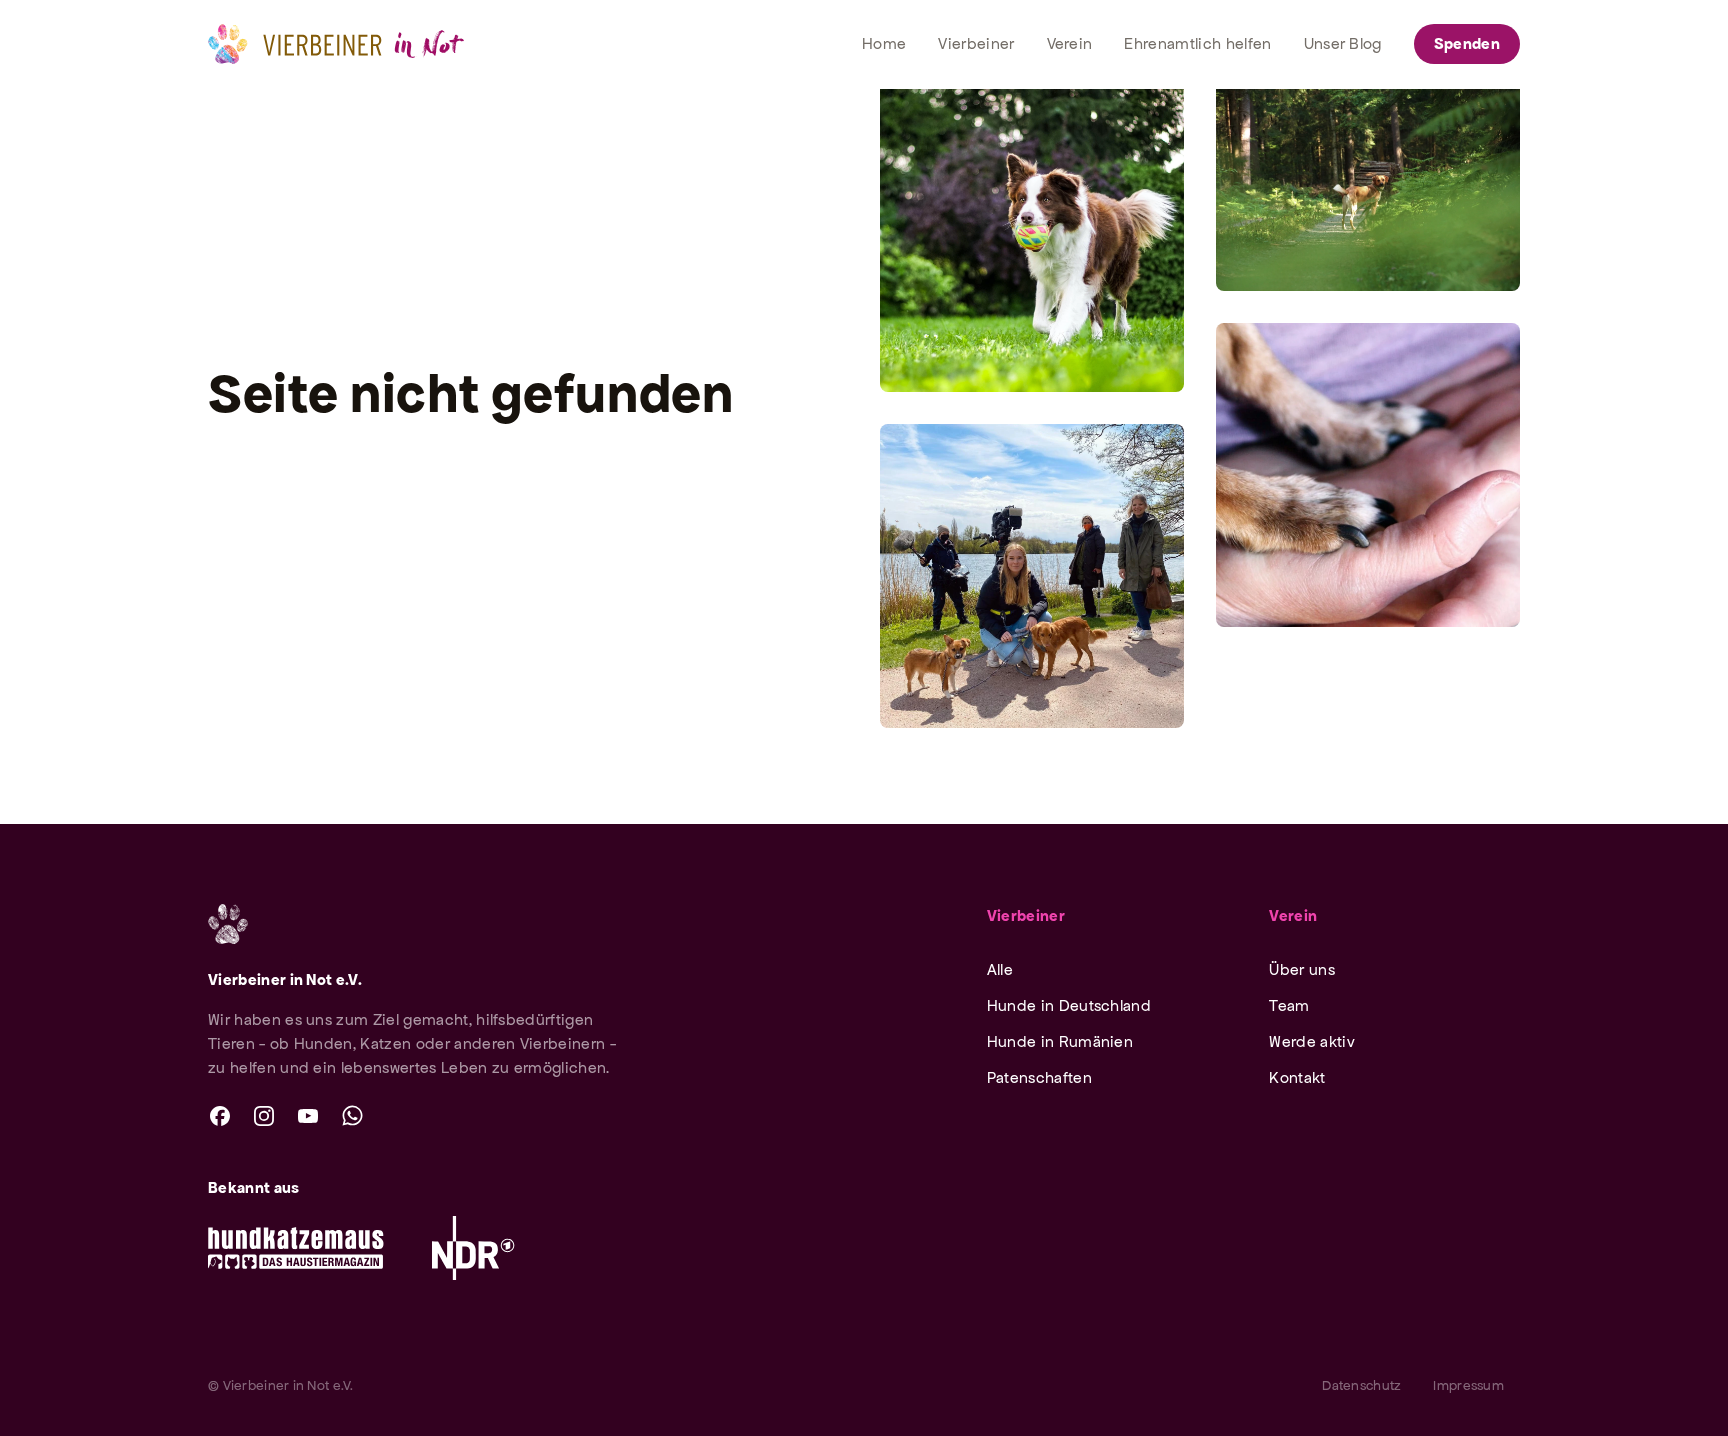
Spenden (1467, 43)
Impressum (1468, 1385)
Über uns (1302, 969)
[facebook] (220, 1116)
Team (1289, 1005)
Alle (1000, 969)
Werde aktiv (1312, 1041)
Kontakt (1297, 1077)
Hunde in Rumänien (1060, 1041)
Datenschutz (1361, 1385)
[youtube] (308, 1116)
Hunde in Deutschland (1069, 1005)
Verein (1293, 915)
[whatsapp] (352, 1116)
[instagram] (264, 1116)
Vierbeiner (1026, 915)
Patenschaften (1039, 1077)
